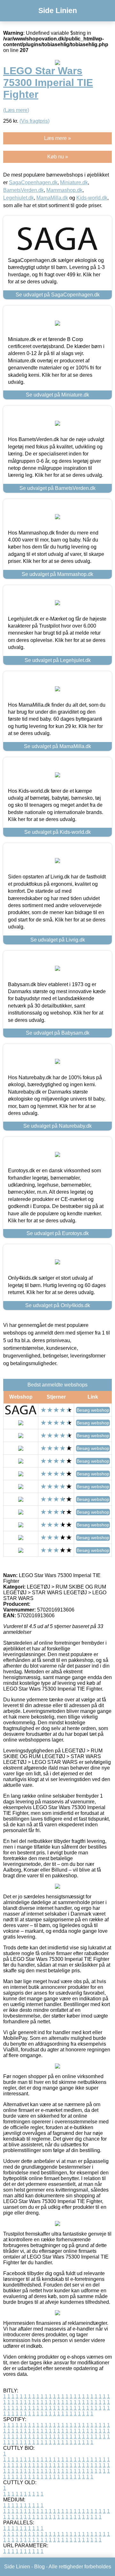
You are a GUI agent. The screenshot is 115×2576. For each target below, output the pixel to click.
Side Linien (58, 11)
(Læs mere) (16, 110)
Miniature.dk (74, 182)
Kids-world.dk (92, 198)
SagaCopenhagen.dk (33, 182)
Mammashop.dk (64, 190)
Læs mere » (57, 138)
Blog (39, 2567)
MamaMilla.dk (52, 198)
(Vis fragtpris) (34, 121)
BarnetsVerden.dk (23, 190)
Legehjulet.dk (19, 198)
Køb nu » (58, 157)
